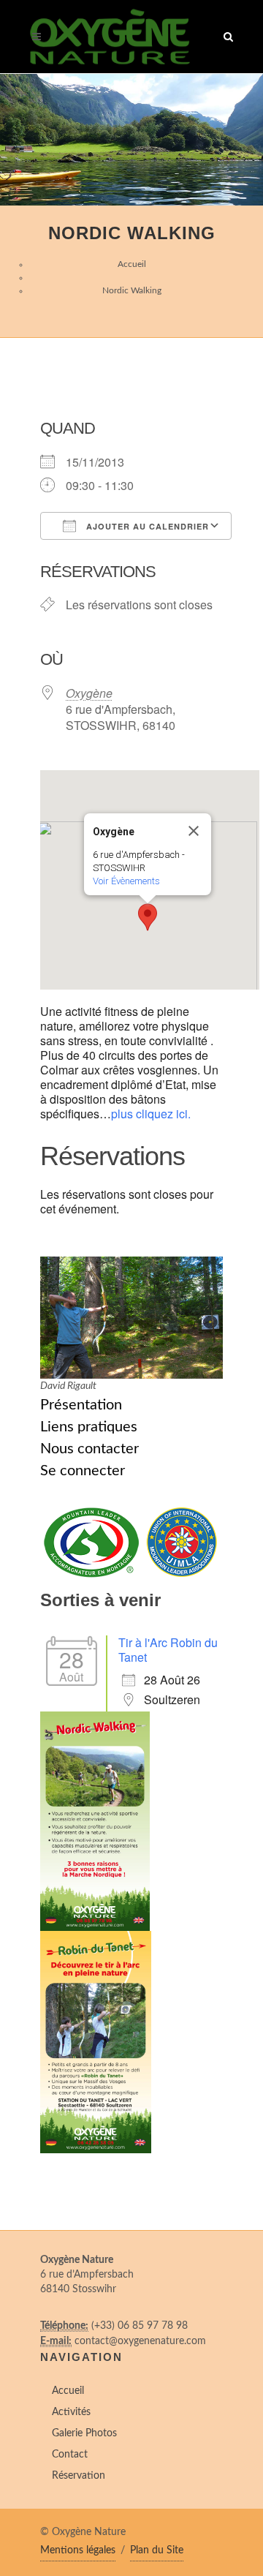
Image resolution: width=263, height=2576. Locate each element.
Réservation (79, 2476)
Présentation (81, 1405)
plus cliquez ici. (151, 1114)
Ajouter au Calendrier (146, 526)
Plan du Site (157, 2550)
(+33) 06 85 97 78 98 (140, 2326)
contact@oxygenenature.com (140, 2341)
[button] (148, 917)
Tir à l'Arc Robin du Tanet (168, 1650)
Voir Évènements (126, 881)
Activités (71, 2412)
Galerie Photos (84, 2433)
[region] (131, 140)
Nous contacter (89, 1449)
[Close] (194, 831)
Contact (70, 2455)
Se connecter (83, 1471)
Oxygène (89, 693)
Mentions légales (78, 2550)
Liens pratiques (89, 1427)
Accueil (132, 264)
